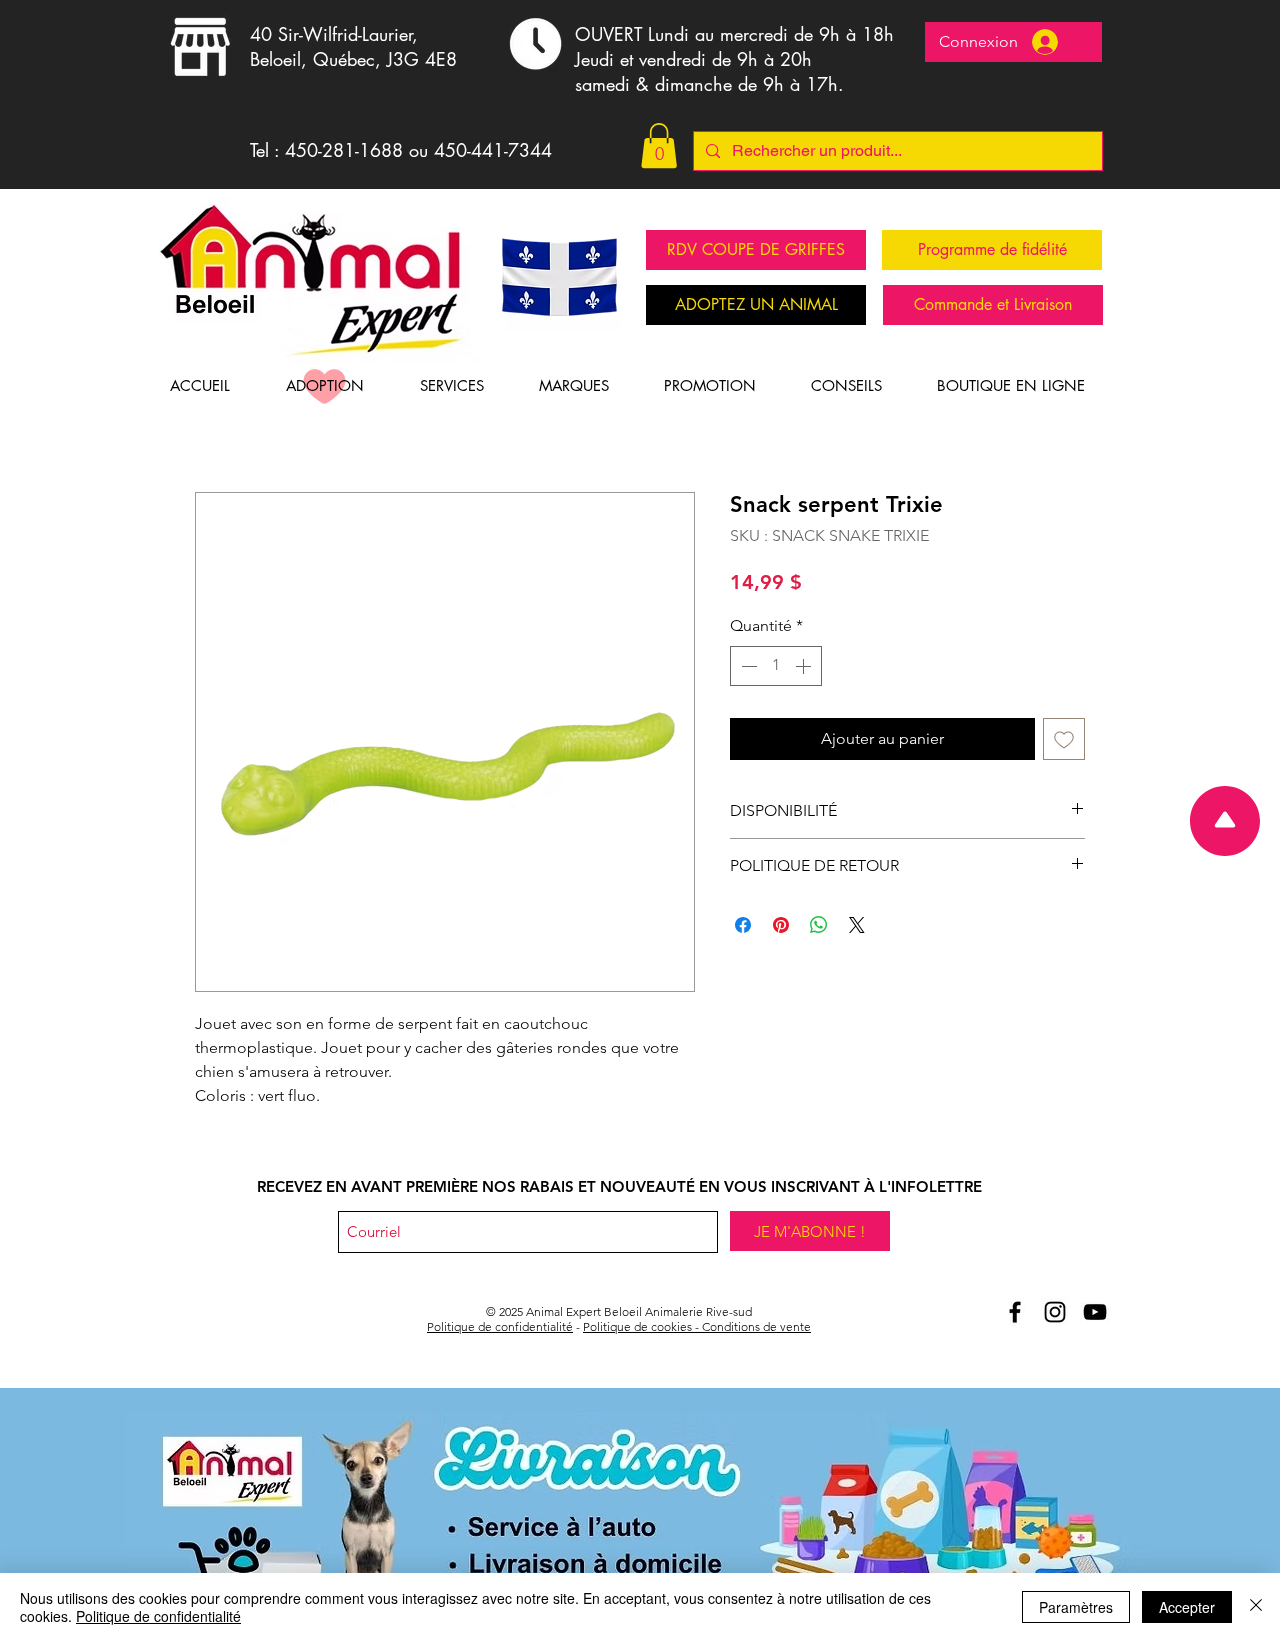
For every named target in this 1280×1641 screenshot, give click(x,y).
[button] (659, 145)
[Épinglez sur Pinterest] (781, 925)
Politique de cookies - (642, 1326)
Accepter (1187, 1607)
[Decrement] (747, 666)
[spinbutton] (776, 666)
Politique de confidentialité (500, 1326)
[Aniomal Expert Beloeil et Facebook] (1015, 1312)
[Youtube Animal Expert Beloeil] (1095, 1312)
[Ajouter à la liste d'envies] (1064, 739)
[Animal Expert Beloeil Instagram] (1055, 1312)
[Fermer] (1256, 1607)
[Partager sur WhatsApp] (819, 925)
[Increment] (805, 666)
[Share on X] (857, 925)
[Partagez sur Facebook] (743, 925)
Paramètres (1076, 1607)
